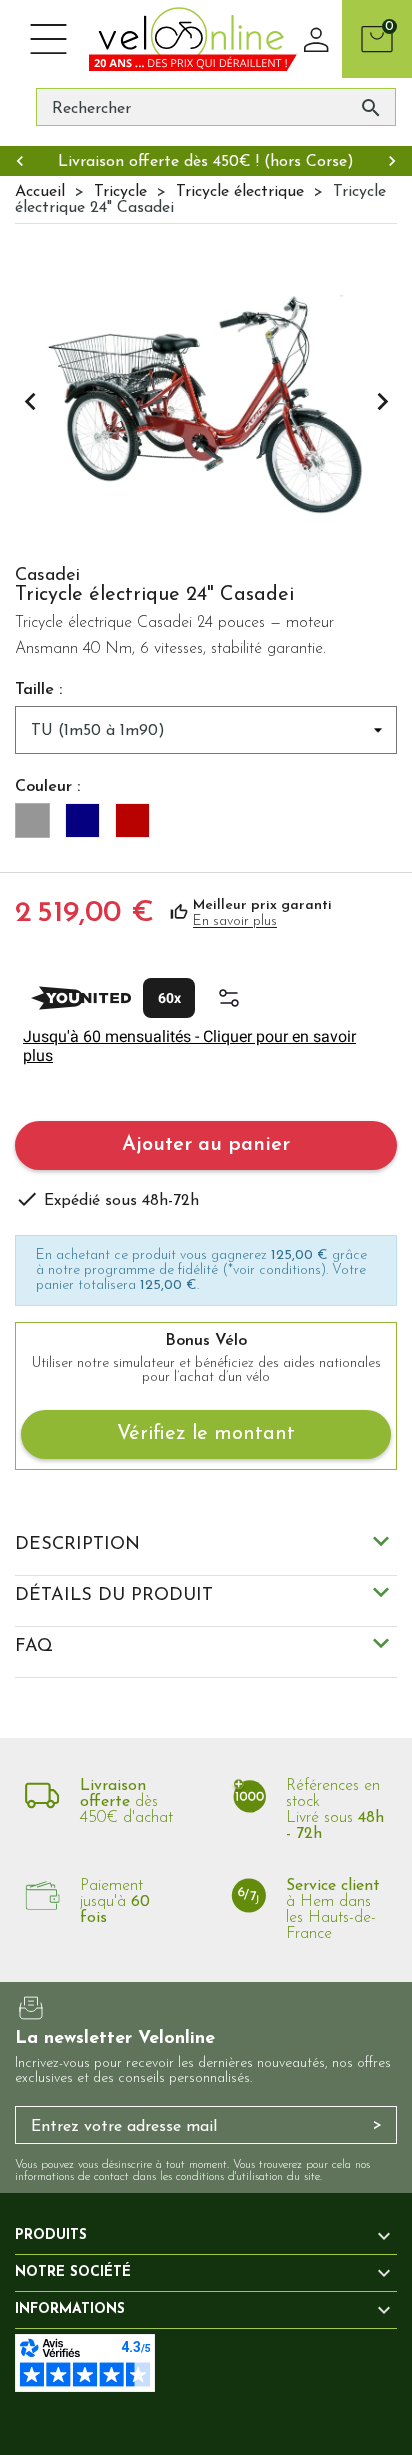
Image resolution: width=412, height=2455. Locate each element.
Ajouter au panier (206, 1145)
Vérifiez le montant (206, 1434)
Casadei (47, 576)
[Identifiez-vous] (317, 39)
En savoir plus (235, 921)
